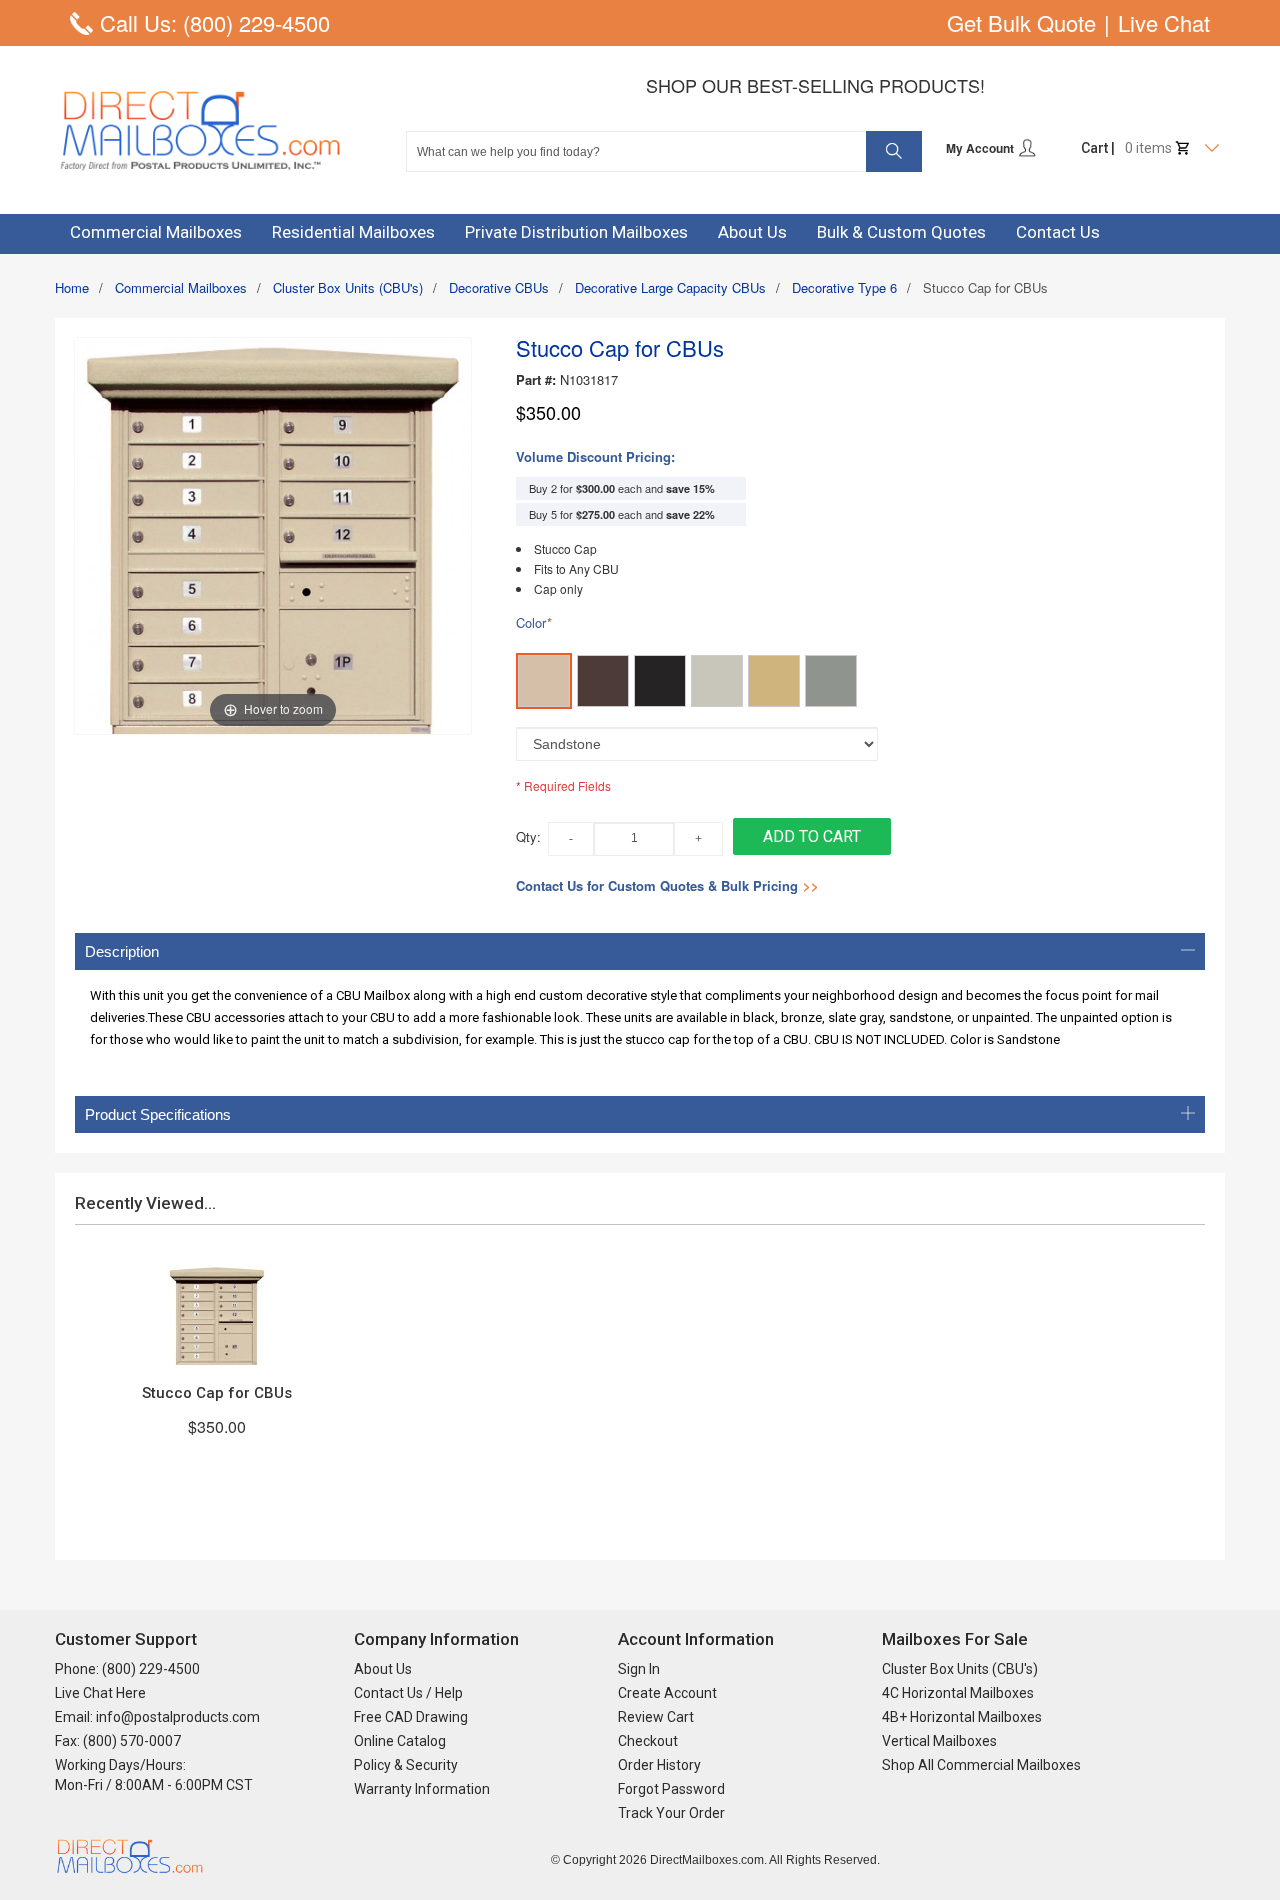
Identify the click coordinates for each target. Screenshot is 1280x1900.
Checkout (648, 1741)
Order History (659, 1765)
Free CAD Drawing (411, 1717)
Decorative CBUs (499, 287)
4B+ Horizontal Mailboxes (962, 1717)
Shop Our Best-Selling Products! (815, 85)
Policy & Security (406, 1765)
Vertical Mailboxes (939, 1741)
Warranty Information (422, 1789)
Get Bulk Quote (1021, 23)
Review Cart (656, 1717)
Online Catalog (400, 1741)
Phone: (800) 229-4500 (127, 1669)
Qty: (528, 836)
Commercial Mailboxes (181, 287)
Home (72, 287)
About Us (383, 1669)
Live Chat (1164, 23)
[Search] (894, 151)
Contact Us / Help (408, 1693)
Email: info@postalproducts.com (157, 1717)
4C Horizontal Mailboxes (958, 1693)
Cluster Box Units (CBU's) (348, 287)
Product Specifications (158, 1114)
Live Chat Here (100, 1693)
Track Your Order (671, 1813)
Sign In (639, 1669)
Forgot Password (671, 1789)
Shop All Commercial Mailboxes (981, 1765)
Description (122, 951)
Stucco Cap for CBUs (217, 1393)
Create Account (667, 1693)
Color (533, 623)
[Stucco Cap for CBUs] (217, 1315)
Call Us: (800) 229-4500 (215, 23)
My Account (981, 148)
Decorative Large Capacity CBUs (670, 287)
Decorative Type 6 (844, 287)
